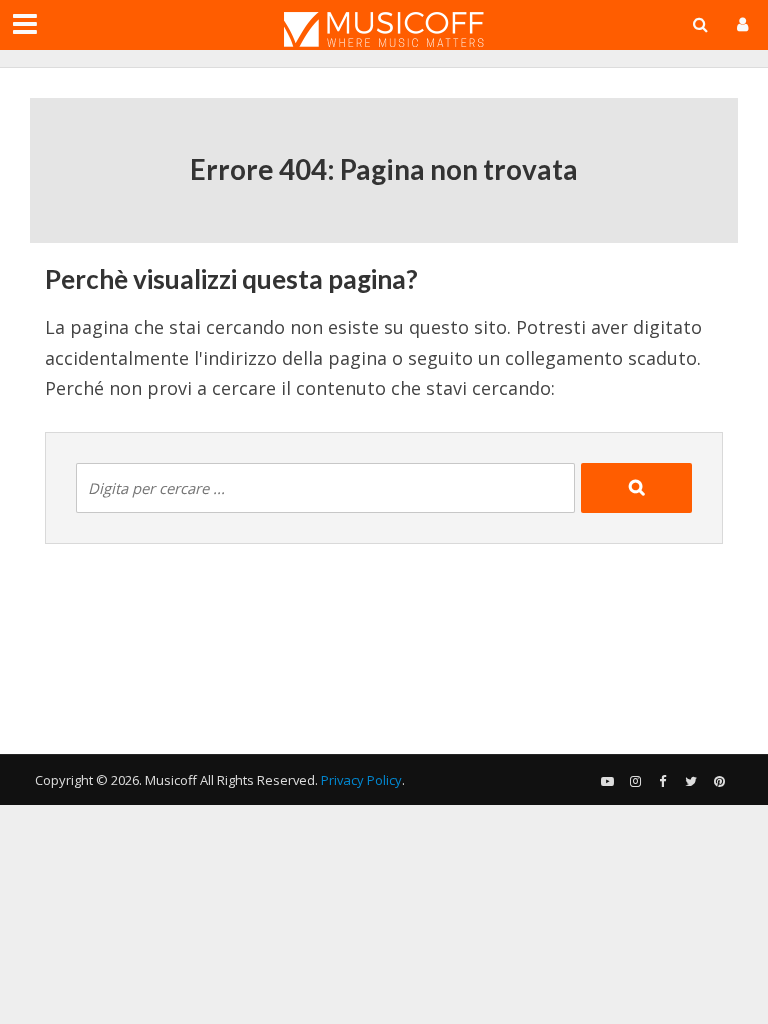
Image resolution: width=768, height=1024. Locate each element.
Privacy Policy (361, 780)
